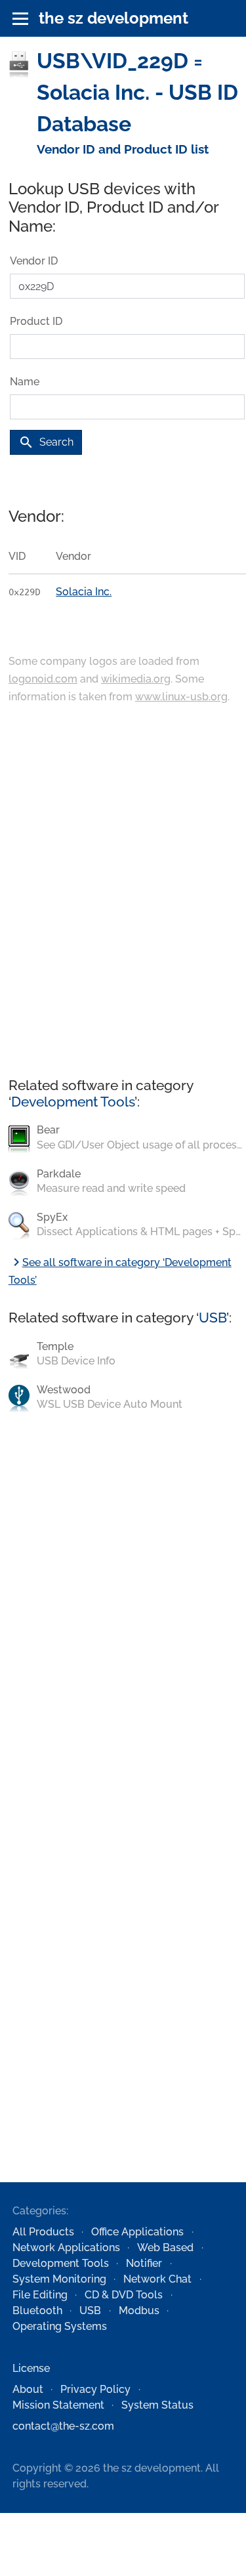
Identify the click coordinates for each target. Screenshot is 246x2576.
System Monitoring (59, 2279)
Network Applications (66, 2248)
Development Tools (73, 1102)
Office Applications (137, 2232)
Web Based (165, 2248)
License (31, 2368)
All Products (43, 2232)
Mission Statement (58, 2405)
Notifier (144, 2263)
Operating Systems (60, 2326)
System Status (157, 2405)
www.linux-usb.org (181, 697)
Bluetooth (37, 2311)
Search (46, 442)
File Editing (40, 2295)
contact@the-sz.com (63, 2426)
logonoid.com (43, 679)
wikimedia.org (136, 679)
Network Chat (157, 2279)
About (28, 2389)
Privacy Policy (95, 2389)
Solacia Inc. (84, 592)
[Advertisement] (123, 892)
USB (213, 1318)
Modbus (139, 2311)
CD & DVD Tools (124, 2295)
